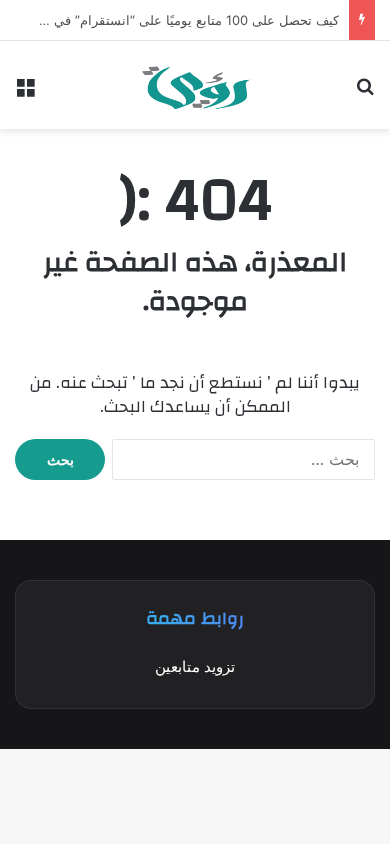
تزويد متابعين (195, 666)
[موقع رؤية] (195, 85)
